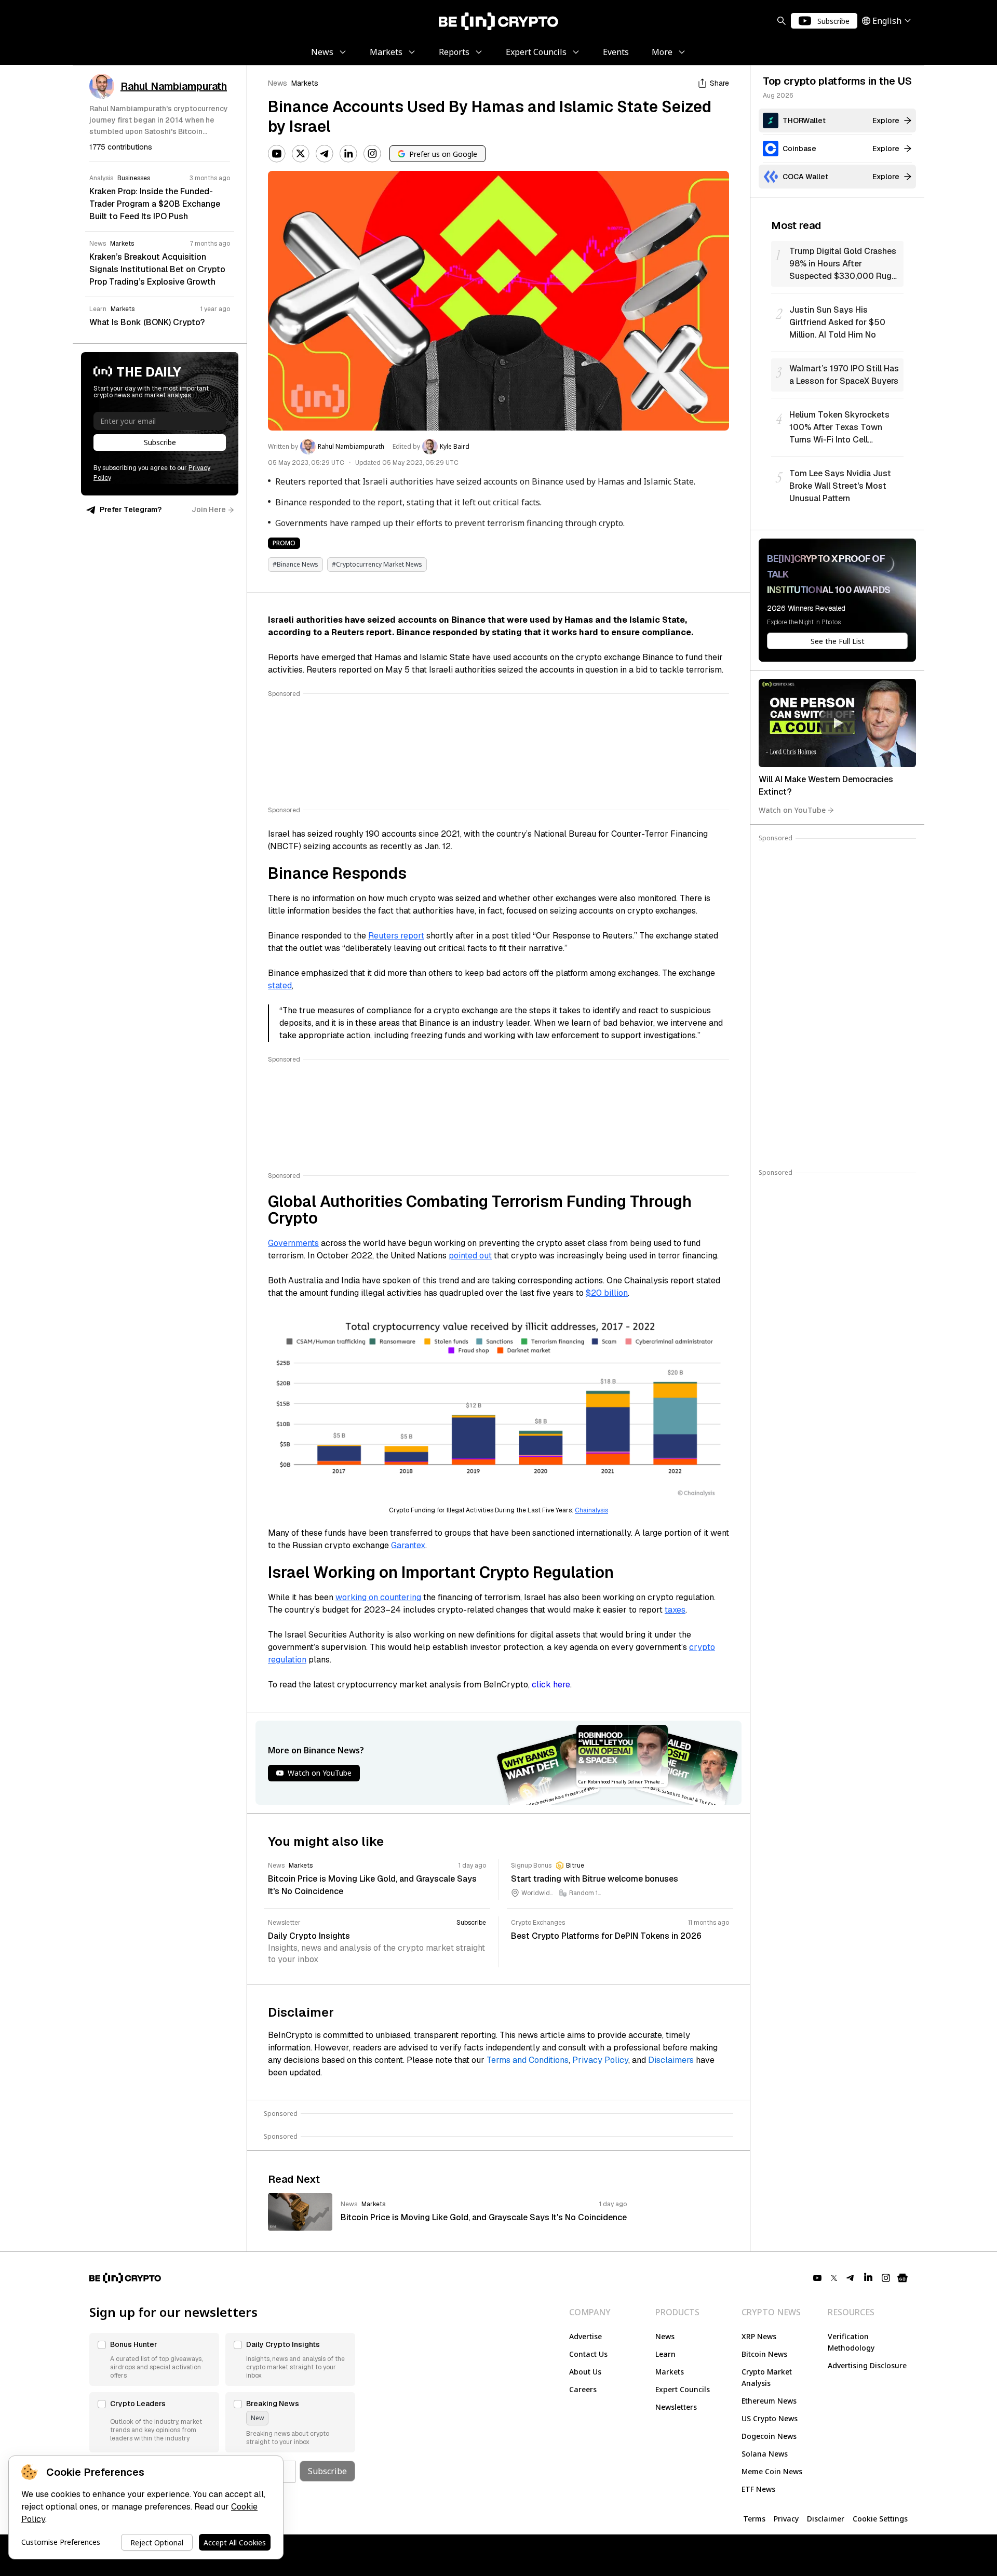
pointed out (470, 1256)
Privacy (786, 2519)
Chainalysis (591, 1510)
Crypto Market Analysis (767, 2377)
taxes (675, 1610)
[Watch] (837, 723)
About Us (585, 2372)
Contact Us (588, 2354)
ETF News (758, 2489)
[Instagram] (372, 154)
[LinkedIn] (348, 154)
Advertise (585, 2336)
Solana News (765, 2454)
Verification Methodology (851, 2342)
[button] (154, 2359)
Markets (305, 83)
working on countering (378, 1597)
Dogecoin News (769, 2436)
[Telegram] (325, 154)
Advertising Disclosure (867, 2365)
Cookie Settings (880, 2519)
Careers (583, 2389)
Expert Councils (683, 2389)
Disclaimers (671, 2060)
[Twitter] (301, 154)
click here (551, 1685)
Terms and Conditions (528, 2060)
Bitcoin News (764, 2354)
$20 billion (607, 1293)
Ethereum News (769, 2401)
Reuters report (396, 936)
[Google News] (902, 2278)
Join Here (209, 509)
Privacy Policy (600, 2060)
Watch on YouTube (792, 810)
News (278, 83)
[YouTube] (277, 154)
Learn (665, 2354)
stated (280, 985)
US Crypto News (770, 2418)
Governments (293, 1243)
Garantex (408, 1545)
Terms (754, 2519)
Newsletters (676, 2407)
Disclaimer (826, 2519)
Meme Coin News (772, 2471)
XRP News (759, 2336)
